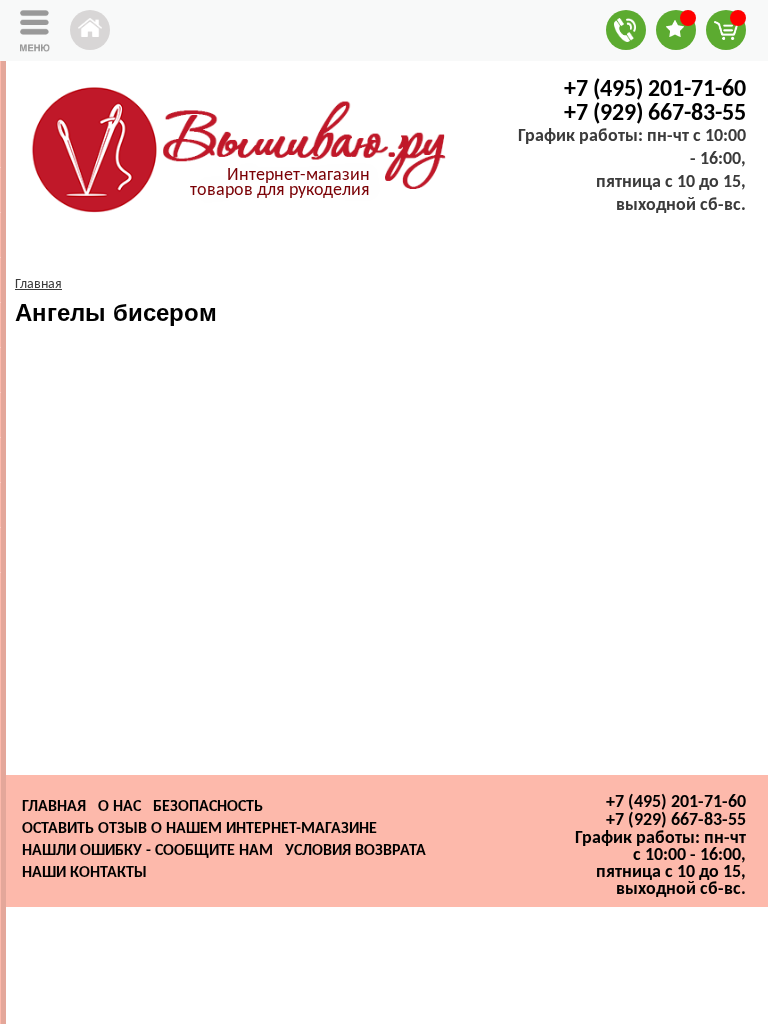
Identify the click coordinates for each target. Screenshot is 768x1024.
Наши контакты (84, 873)
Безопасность (208, 807)
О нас (119, 807)
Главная (54, 807)
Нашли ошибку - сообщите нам (147, 851)
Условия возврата (355, 851)
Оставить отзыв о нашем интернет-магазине (199, 829)
